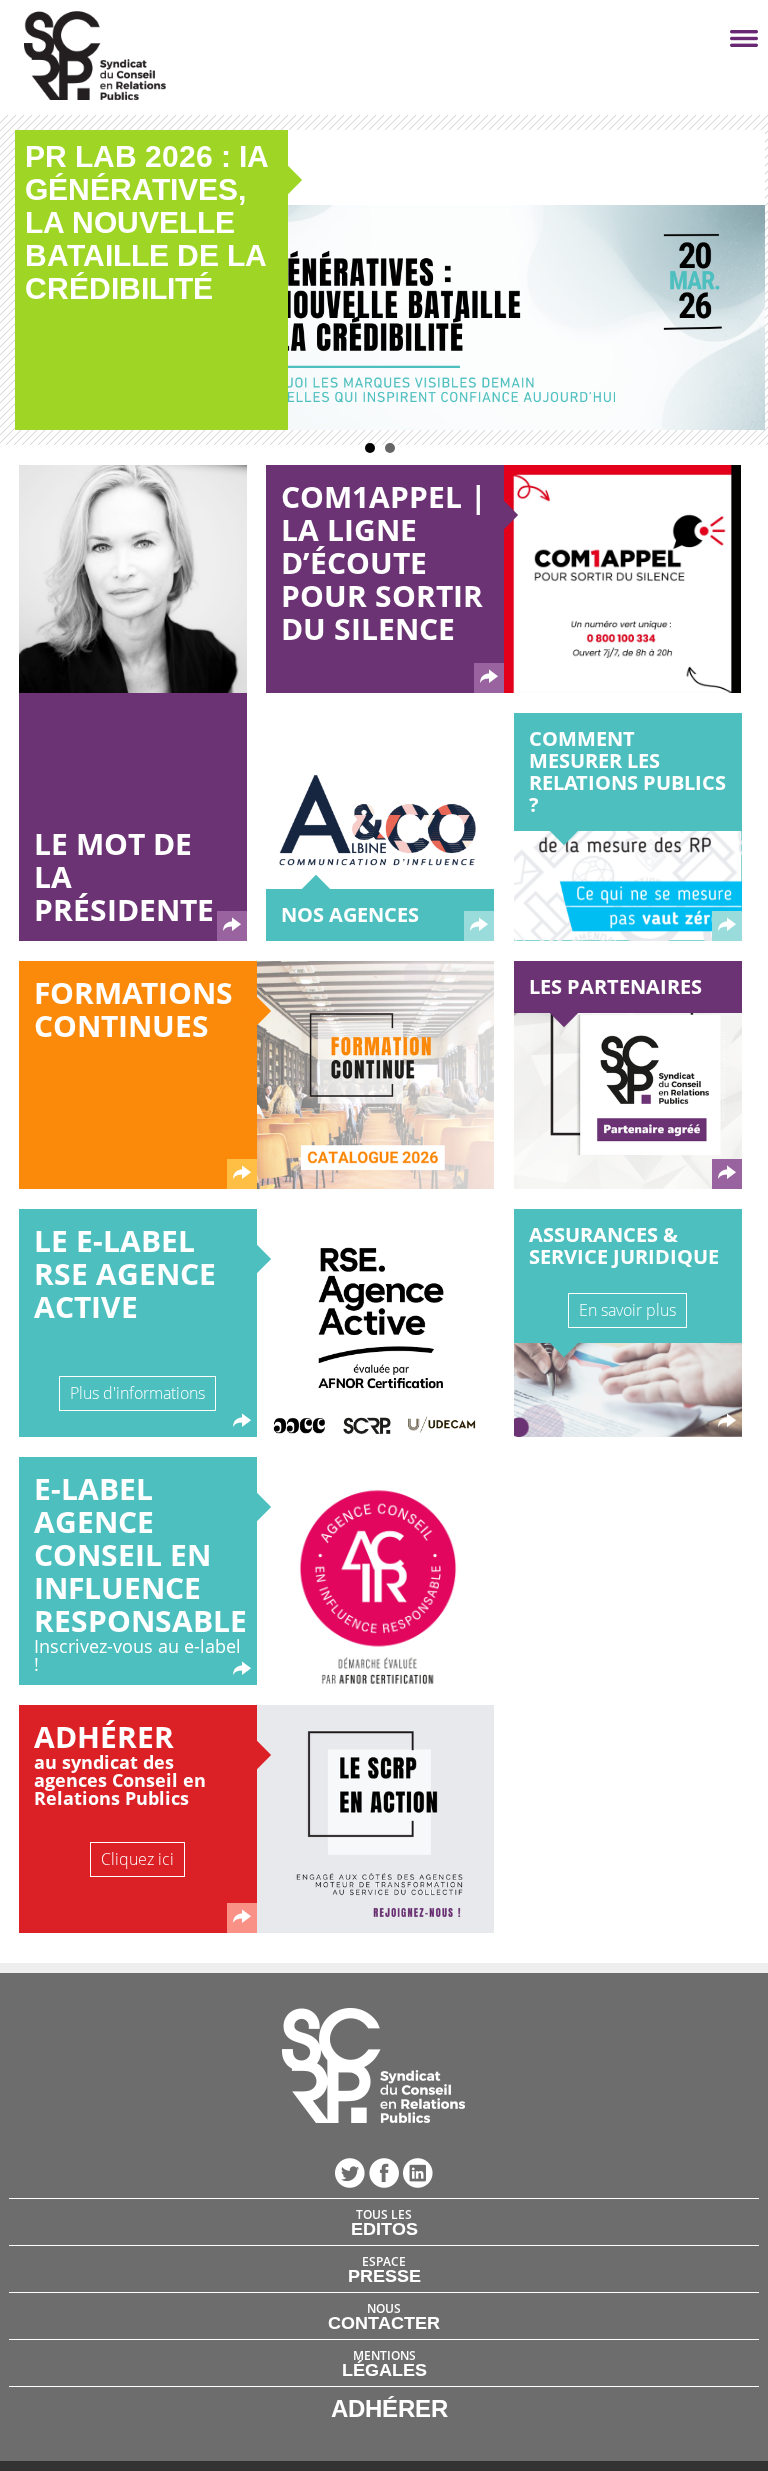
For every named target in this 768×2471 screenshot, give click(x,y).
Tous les (384, 2222)
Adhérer (104, 1736)
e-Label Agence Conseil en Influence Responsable (140, 1554)
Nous (384, 2316)
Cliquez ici (137, 1859)
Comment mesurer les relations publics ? (627, 771)
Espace (384, 2269)
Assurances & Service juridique (624, 1245)
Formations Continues (133, 1009)
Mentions (384, 2363)
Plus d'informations (137, 1393)
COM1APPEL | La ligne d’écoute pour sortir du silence (384, 562)
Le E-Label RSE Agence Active (125, 1273)
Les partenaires (615, 986)
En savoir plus (627, 1310)
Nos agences (350, 914)
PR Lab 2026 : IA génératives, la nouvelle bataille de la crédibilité (146, 222)
